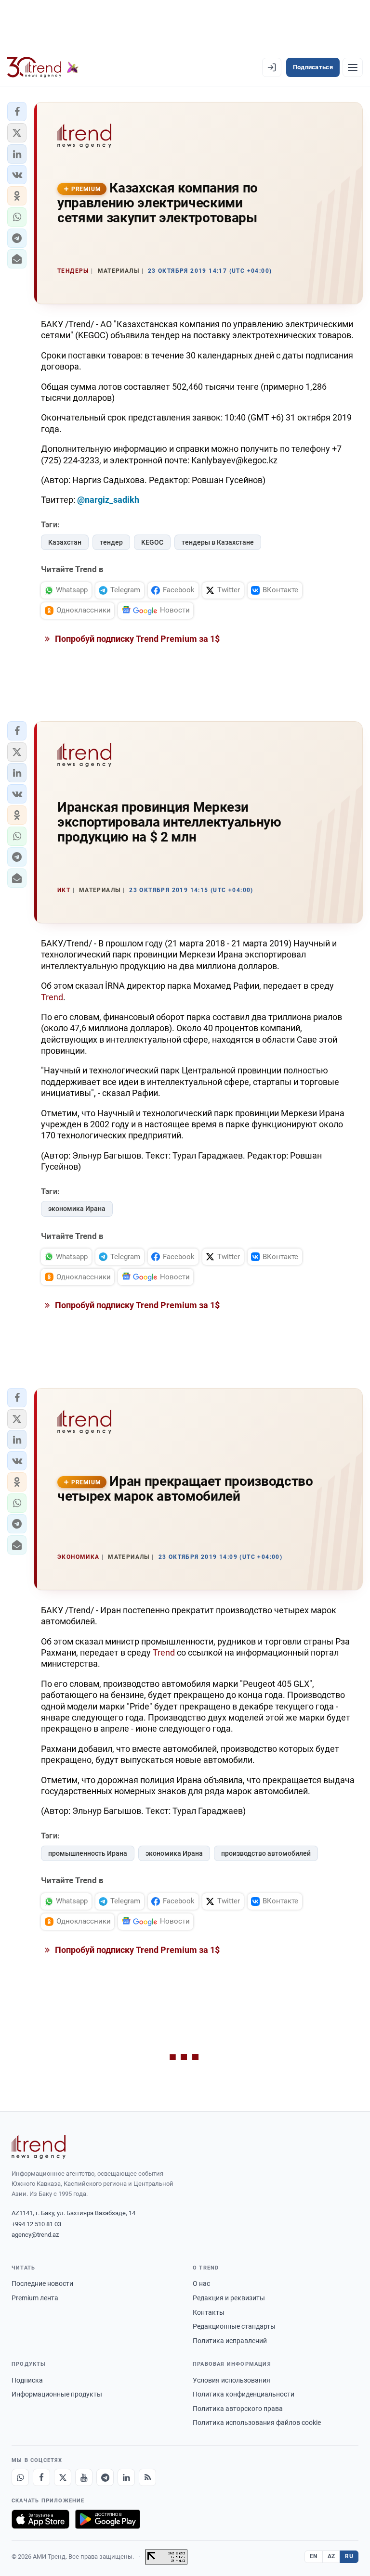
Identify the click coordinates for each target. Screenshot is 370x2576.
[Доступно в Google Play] (108, 2519)
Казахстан (65, 542)
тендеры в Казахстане (218, 542)
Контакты (209, 2312)
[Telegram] (105, 2477)
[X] (63, 2477)
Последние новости (42, 2283)
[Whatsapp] (20, 2477)
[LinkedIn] (126, 2477)
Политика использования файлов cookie (257, 2423)
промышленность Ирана (88, 1853)
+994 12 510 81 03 (36, 2224)
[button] (17, 112)
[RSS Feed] (147, 2477)
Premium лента (35, 2298)
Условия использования (231, 2380)
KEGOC (152, 542)
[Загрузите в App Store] (40, 2519)
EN (314, 2556)
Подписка (27, 2380)
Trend (52, 997)
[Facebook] (41, 2477)
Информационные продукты (57, 2394)
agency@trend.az (35, 2235)
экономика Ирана (77, 1209)
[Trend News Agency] (39, 2147)
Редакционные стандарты (234, 2326)
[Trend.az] (43, 67)
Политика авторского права (238, 2409)
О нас (201, 2283)
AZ (331, 2556)
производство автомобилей (266, 1853)
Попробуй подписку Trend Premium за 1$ (136, 639)
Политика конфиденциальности (244, 2394)
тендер (111, 542)
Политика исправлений (230, 2341)
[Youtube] (84, 2477)
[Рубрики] (353, 67)
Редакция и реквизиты (229, 2298)
